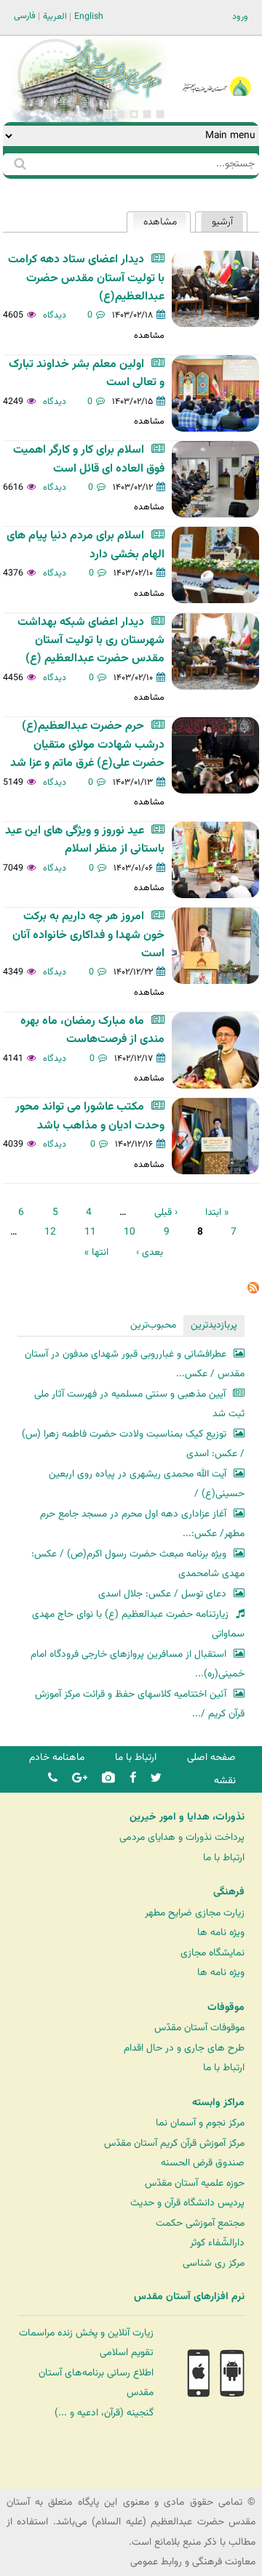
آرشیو (222, 222)
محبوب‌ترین (153, 1325)
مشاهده (155, 222)
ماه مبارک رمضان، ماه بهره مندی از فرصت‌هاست (92, 1030)
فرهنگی (229, 1892)
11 (90, 1232)
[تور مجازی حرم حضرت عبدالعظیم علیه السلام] (58, 119)
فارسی (25, 16)
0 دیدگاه (68, 315)
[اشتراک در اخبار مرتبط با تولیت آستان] (253, 1291)
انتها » (96, 1252)
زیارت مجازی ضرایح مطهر (195, 1913)
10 (130, 1232)
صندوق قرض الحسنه (203, 2163)
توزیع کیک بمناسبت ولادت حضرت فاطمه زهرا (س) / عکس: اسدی (133, 1444)
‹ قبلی (166, 1212)
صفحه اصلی (211, 1757)
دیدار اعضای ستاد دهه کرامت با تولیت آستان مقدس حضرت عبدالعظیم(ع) (86, 278)
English (89, 17)
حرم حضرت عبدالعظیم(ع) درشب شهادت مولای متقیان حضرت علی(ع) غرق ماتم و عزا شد (87, 745)
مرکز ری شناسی (214, 2263)
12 (50, 1232)
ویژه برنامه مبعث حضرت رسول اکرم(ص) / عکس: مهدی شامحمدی (138, 1564)
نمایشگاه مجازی (213, 1953)
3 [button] (134, 114)
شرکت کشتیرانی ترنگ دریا (51, 2477)
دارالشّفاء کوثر (217, 2243)
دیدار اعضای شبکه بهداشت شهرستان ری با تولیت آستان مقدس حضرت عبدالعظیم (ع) (91, 641)
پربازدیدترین (214, 1325)
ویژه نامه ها (221, 1933)
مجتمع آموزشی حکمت (200, 2223)
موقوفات (226, 2008)
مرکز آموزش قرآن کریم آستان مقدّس (174, 2143)
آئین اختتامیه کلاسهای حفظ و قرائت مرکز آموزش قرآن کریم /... (140, 1704)
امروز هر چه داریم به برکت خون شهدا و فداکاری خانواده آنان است (88, 935)
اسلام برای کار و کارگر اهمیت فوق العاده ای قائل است (89, 459)
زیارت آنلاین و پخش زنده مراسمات (86, 2333)
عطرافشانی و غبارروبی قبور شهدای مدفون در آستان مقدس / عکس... (135, 1364)
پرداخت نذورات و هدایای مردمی (182, 1837)
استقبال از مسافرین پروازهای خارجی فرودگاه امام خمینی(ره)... (138, 1664)
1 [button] (160, 114)
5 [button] (108, 114)
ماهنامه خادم (57, 1757)
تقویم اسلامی (127, 2353)
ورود (240, 17)
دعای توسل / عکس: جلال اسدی (162, 1594)
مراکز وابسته (218, 2103)
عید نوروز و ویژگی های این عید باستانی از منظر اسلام (85, 840)
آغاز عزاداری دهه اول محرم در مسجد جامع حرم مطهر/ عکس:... (142, 1524)
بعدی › (150, 1252)
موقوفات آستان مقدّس (199, 2028)
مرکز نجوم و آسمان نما (200, 2123)
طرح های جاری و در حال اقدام (184, 2048)
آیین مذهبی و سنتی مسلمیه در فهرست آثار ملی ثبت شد (139, 1404)
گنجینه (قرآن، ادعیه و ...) (104, 2413)
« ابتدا (217, 1212)
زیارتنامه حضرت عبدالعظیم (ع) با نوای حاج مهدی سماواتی (138, 1624)
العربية (55, 17)
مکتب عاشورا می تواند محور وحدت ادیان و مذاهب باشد (90, 1116)
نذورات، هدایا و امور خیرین (187, 1817)
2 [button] (147, 114)
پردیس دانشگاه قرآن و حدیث (187, 2203)
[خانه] (217, 67)
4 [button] (121, 114)
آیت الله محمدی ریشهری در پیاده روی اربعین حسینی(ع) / (147, 1484)
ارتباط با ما (136, 1757)
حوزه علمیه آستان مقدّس (195, 2183)
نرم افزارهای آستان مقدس (189, 2297)
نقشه (225, 1781)
